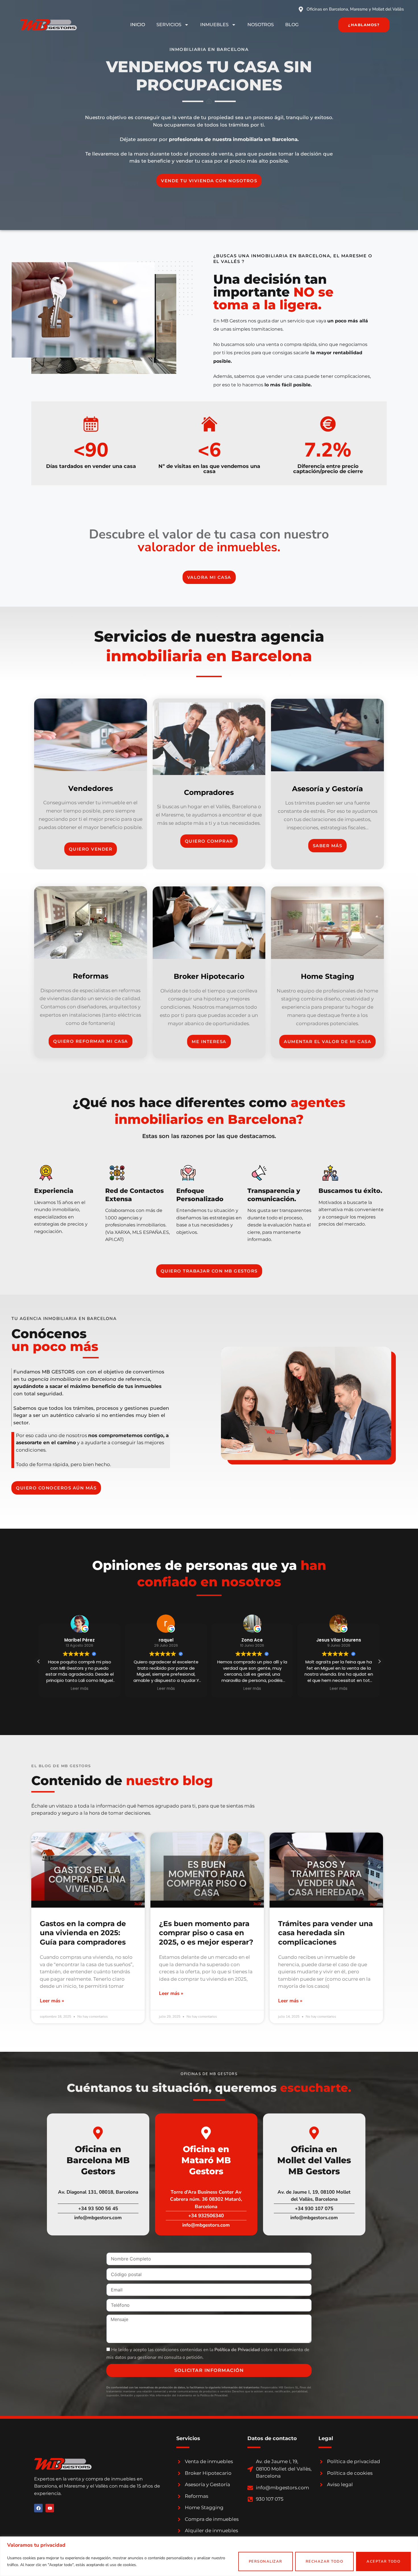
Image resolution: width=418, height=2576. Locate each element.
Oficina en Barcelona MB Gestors (98, 2160)
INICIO (138, 25)
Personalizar (266, 2562)
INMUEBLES (214, 25)
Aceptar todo (383, 2562)
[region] (209, 2556)
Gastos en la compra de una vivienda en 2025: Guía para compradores (83, 1933)
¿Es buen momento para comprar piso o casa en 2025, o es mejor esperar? (206, 1933)
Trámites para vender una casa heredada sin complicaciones (325, 1933)
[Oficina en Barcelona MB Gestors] (98, 2133)
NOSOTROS (261, 25)
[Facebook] (38, 2508)
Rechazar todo (325, 2562)
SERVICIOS (169, 25)
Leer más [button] (80, 1689)
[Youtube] (50, 2508)
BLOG (292, 25)
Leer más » (52, 2001)
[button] (379, 1661)
